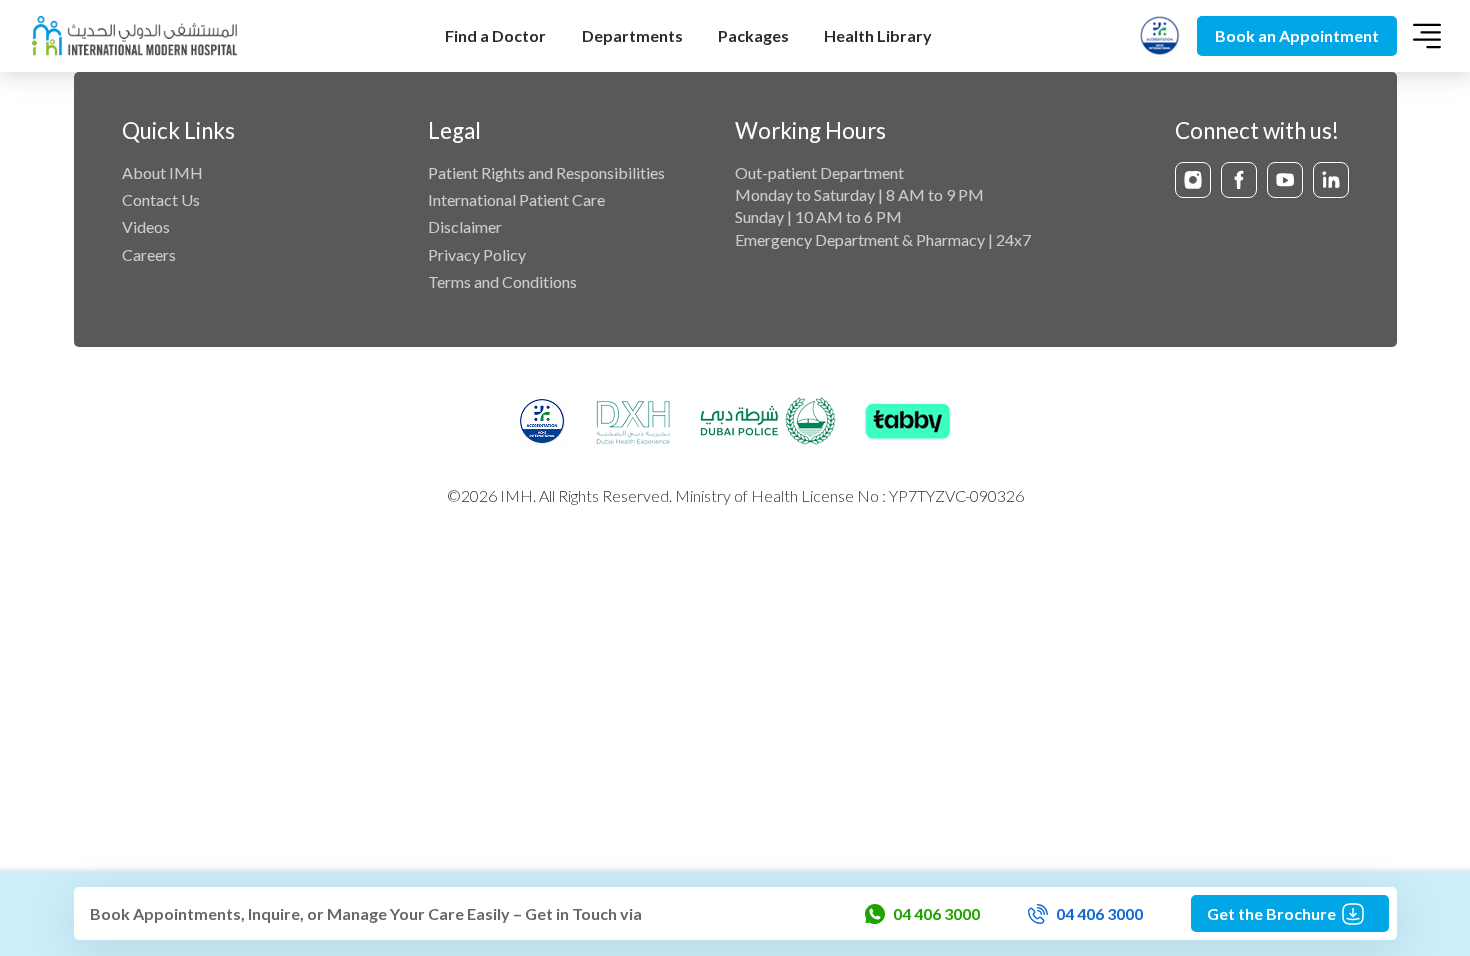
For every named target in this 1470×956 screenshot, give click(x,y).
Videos (146, 226)
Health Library (878, 35)
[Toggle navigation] (1427, 36)
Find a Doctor (495, 35)
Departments (632, 35)
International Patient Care (516, 199)
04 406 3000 (936, 913)
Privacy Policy (477, 254)
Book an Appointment (1297, 35)
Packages (753, 35)
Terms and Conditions (502, 281)
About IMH (162, 172)
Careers (149, 254)
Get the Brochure (1271, 913)
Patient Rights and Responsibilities (546, 172)
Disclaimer (465, 226)
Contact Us (161, 199)
